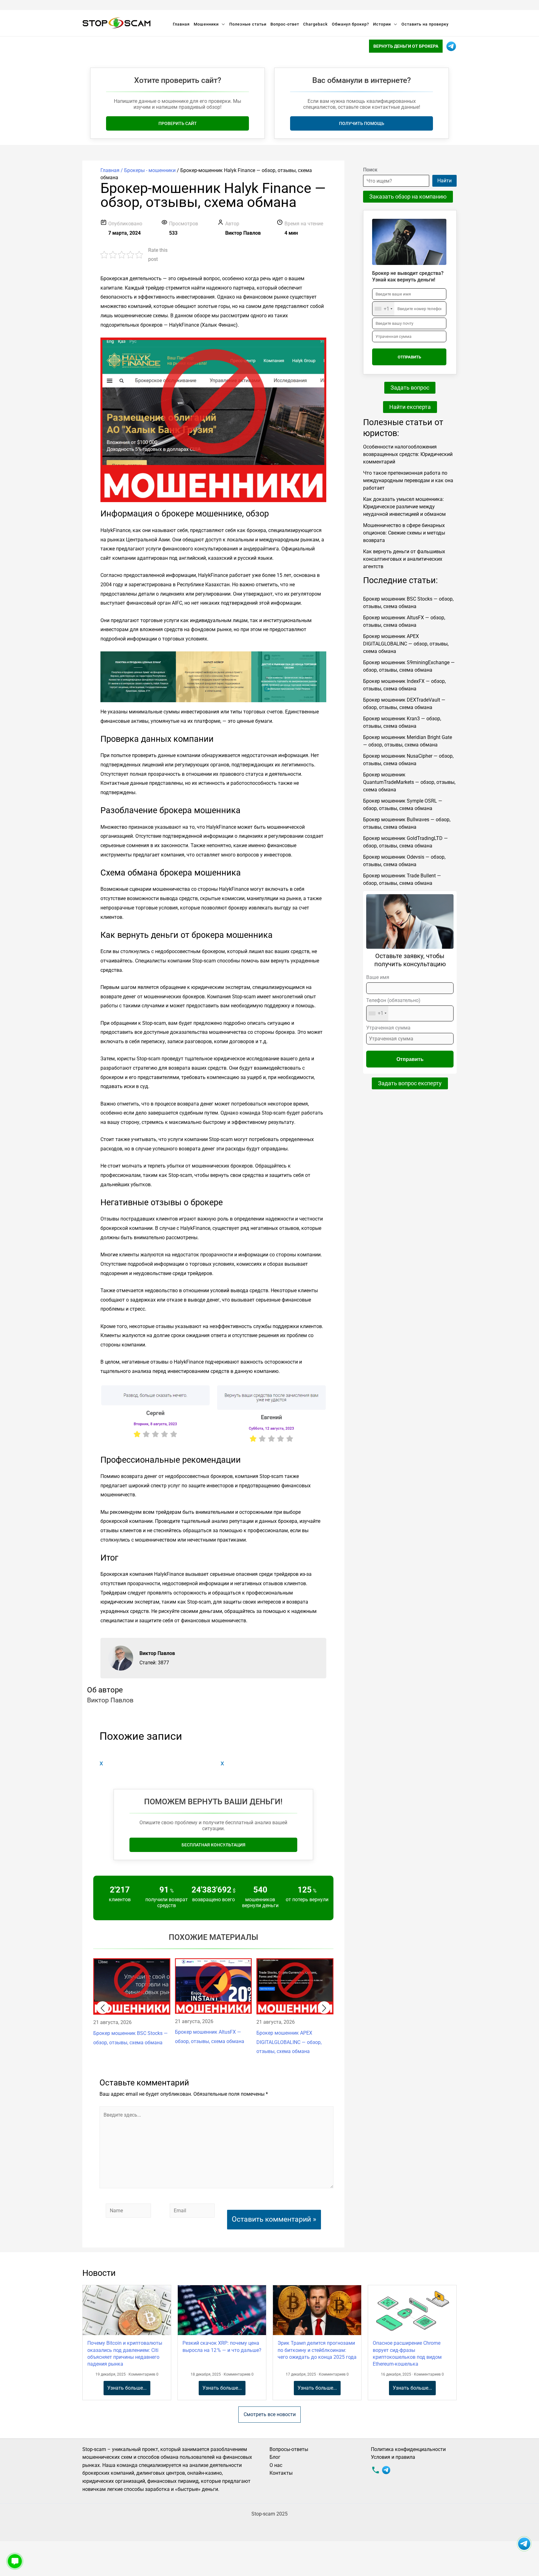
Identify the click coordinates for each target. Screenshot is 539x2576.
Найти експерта (410, 407)
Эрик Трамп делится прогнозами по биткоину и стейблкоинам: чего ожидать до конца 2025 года (317, 2350)
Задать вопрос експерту (410, 1083)
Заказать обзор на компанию (408, 197)
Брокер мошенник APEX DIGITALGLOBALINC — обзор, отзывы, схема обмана (406, 644)
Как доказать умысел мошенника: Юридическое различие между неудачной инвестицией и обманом (404, 507)
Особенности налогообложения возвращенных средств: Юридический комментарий (408, 454)
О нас (276, 2465)
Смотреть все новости (270, 2414)
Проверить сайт (178, 123)
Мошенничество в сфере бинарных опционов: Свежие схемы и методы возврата (404, 533)
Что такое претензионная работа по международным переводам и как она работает (408, 480)
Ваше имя (378, 977)
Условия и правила (393, 2457)
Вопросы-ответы (289, 2449)
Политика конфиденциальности (408, 2449)
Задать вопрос (410, 388)
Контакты (281, 2473)
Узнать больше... (127, 2388)
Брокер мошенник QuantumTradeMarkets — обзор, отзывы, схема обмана (409, 782)
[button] (103, 2008)
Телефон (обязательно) (393, 1007)
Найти (444, 181)
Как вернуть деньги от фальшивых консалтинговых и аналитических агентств (404, 559)
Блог (275, 2457)
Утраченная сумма (388, 1028)
